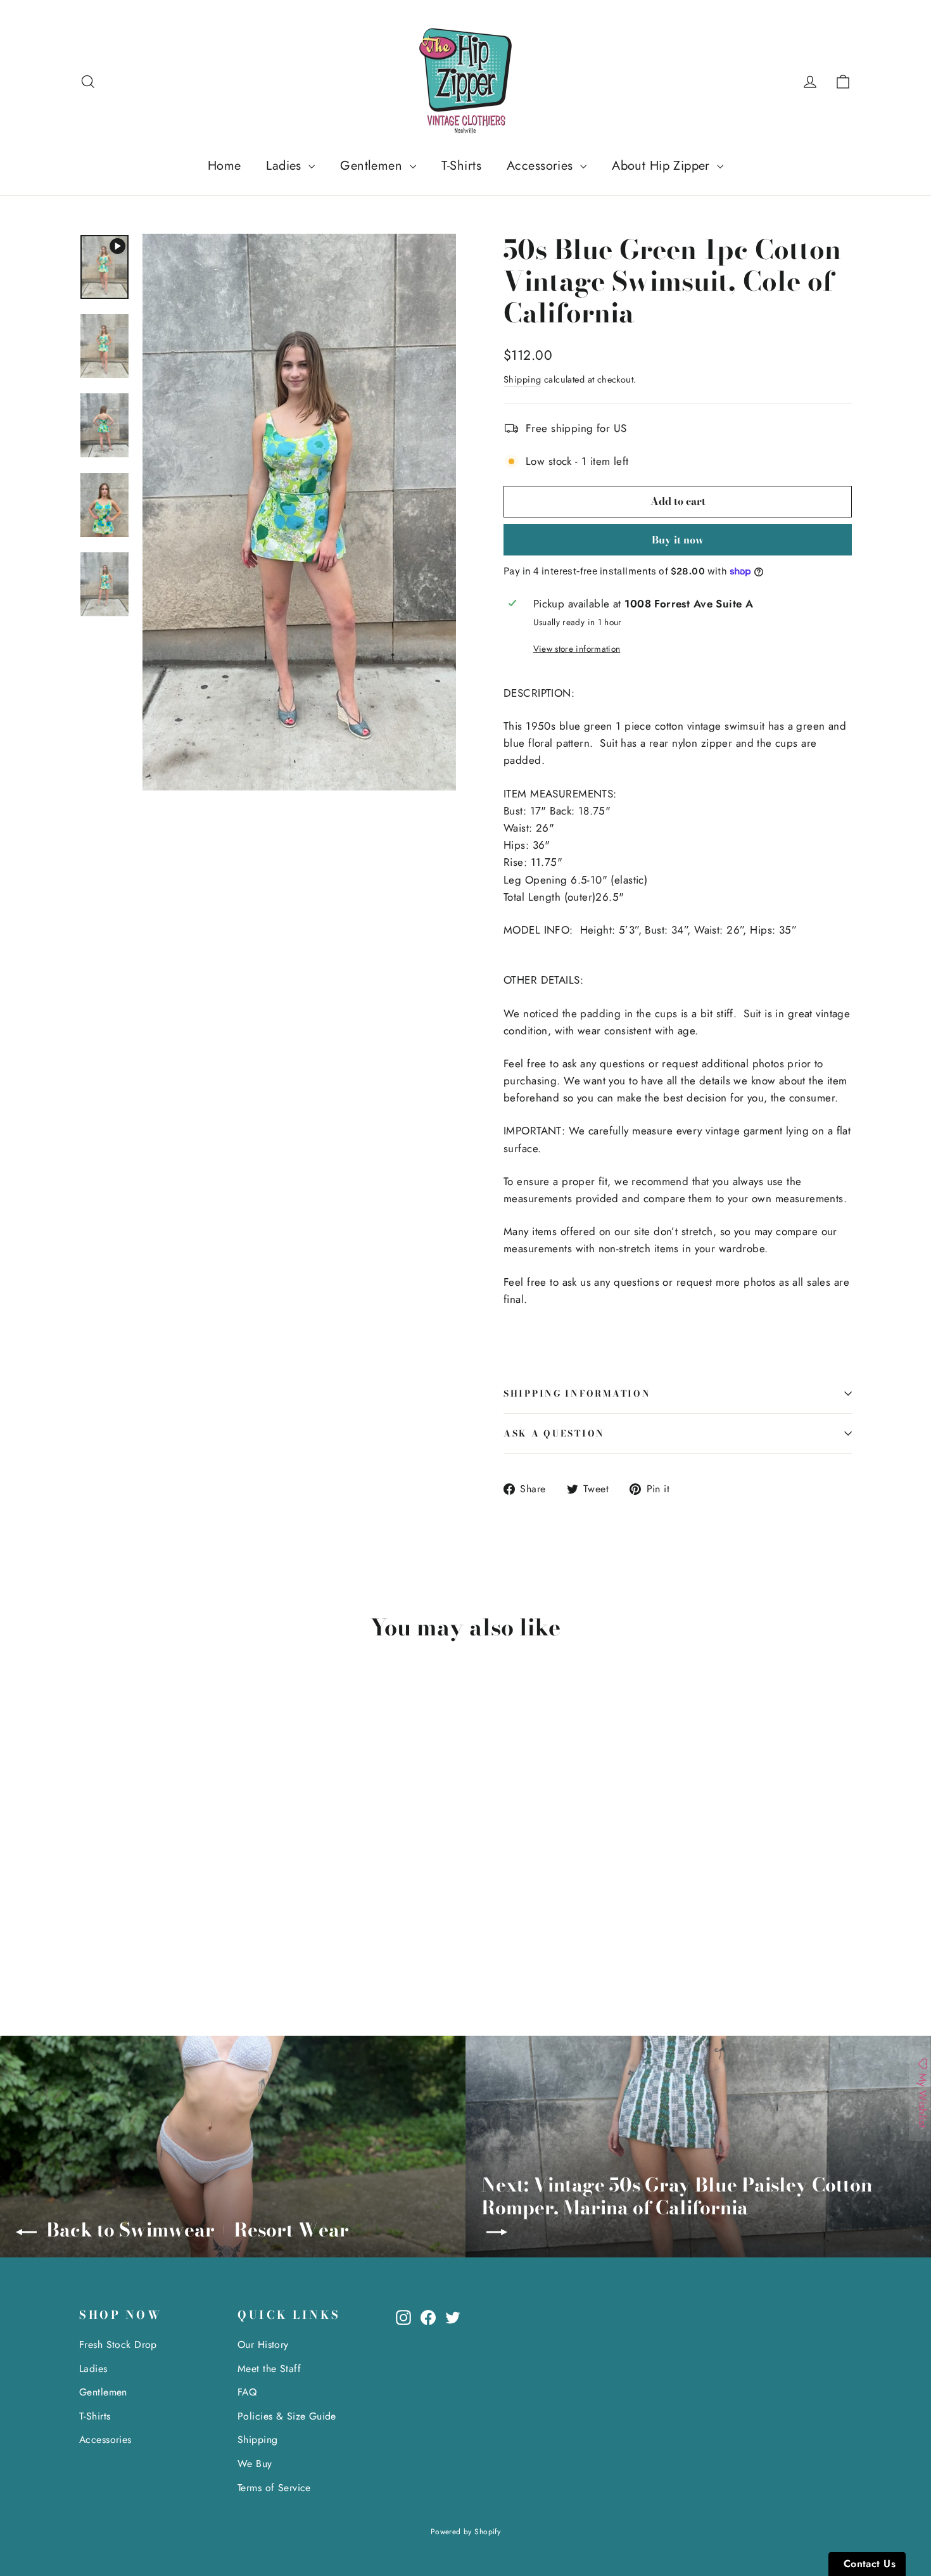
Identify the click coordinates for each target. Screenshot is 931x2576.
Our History (263, 2344)
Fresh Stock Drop (118, 2344)
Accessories (542, 166)
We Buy (255, 2464)
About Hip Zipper (663, 166)
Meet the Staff (269, 2369)
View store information (577, 649)
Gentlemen (373, 166)
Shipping (522, 379)
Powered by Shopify (466, 2532)
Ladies (286, 166)
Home (225, 166)
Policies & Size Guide (287, 2416)
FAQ (247, 2392)
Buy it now (678, 540)
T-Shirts (461, 166)
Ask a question (554, 1433)
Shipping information (577, 1393)
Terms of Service (274, 2488)
